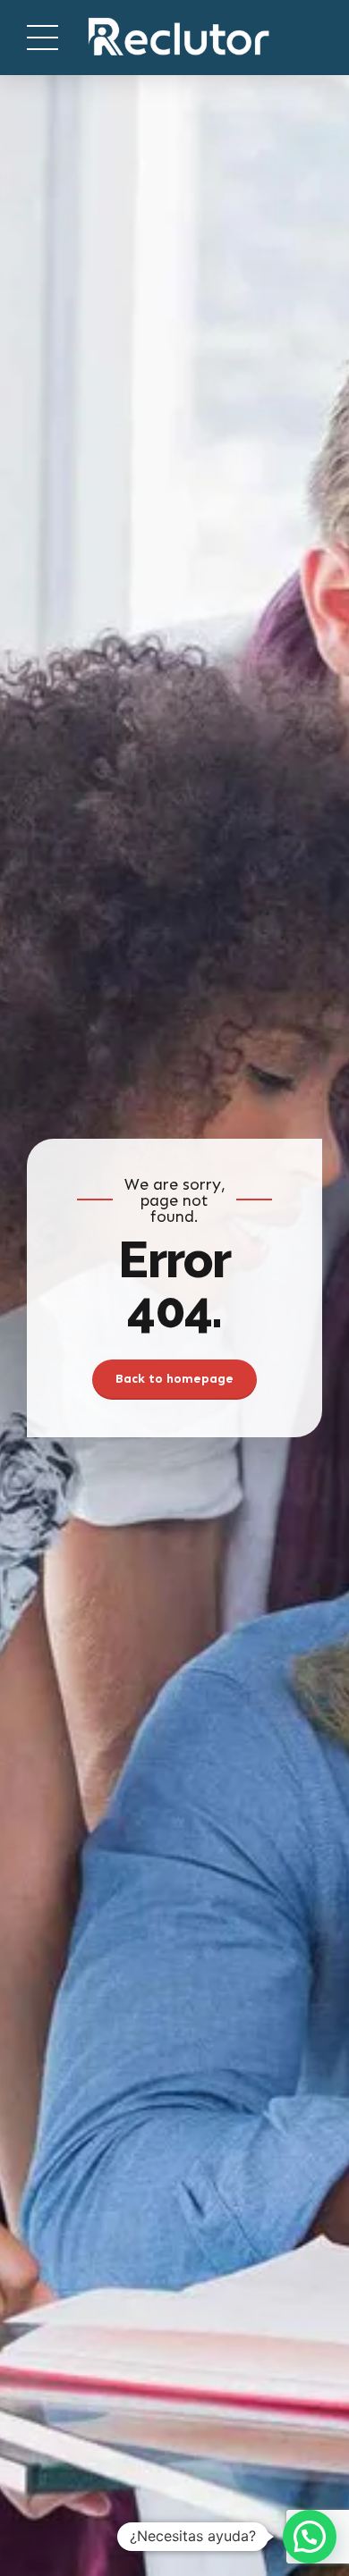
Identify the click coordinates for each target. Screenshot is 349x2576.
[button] (310, 2537)
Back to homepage (174, 1379)
